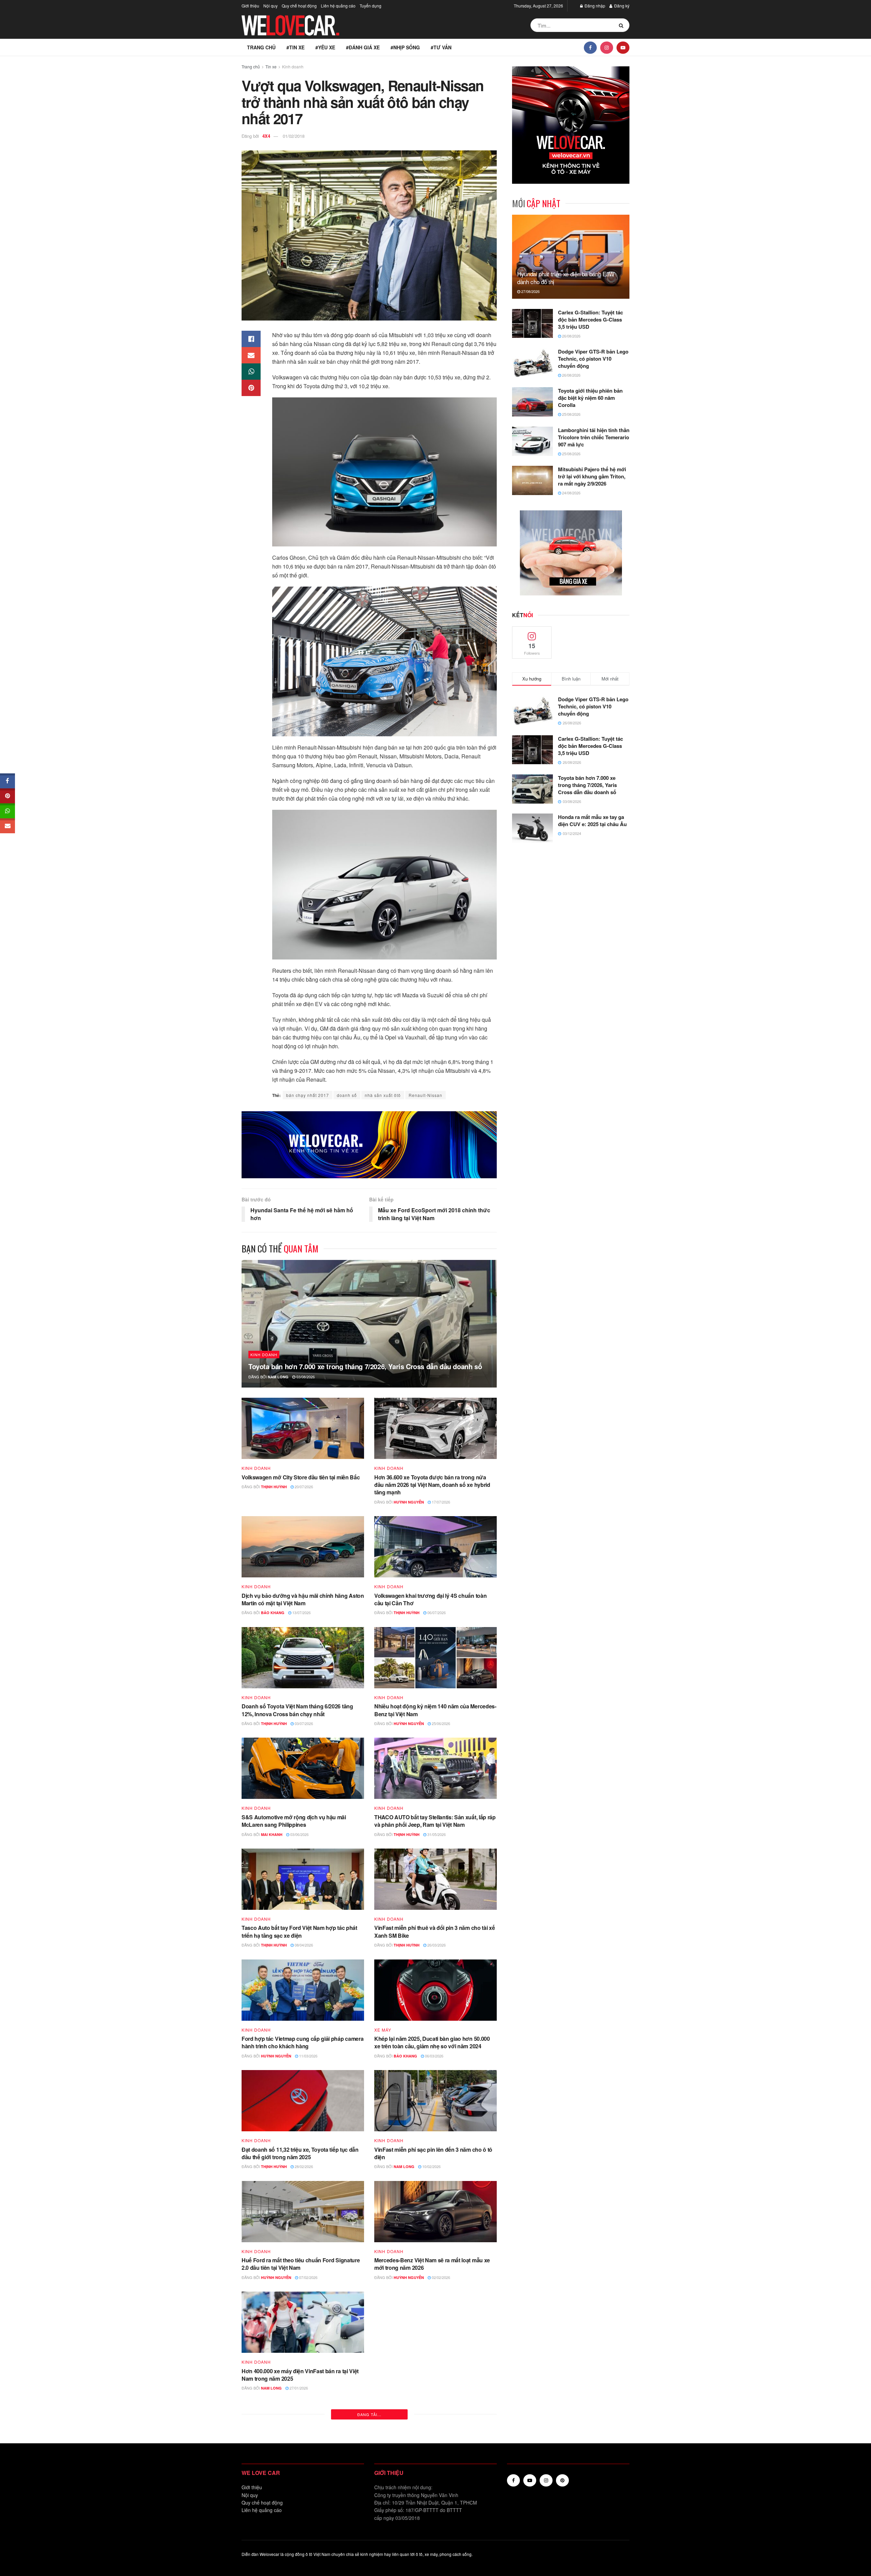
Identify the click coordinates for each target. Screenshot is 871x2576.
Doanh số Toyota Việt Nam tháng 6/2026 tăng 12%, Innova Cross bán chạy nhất (297, 1710)
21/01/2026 (440, 2499)
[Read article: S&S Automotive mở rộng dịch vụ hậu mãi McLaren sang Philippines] (303, 1768)
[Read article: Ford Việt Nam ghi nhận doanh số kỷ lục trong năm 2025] (435, 2433)
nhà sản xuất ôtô (383, 1095)
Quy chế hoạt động (299, 6)
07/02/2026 (308, 2277)
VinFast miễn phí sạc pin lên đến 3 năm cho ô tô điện (433, 2153)
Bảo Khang (273, 1613)
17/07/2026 (440, 1502)
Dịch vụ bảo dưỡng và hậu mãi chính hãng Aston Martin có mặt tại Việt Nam (303, 1599)
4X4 (266, 136)
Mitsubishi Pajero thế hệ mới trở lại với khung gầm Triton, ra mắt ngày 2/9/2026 (592, 476)
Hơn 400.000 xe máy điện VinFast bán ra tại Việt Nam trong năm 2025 (300, 2375)
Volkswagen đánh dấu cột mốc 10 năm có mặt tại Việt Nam (435, 2375)
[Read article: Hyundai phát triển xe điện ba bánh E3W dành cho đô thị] (571, 257)
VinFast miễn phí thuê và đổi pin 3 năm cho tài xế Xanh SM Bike (434, 1931)
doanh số (347, 1095)
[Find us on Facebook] (590, 47)
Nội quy (270, 6)
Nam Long (278, 1377)
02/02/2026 (440, 2277)
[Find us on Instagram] (607, 47)
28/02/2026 (303, 2166)
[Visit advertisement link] (369, 1145)
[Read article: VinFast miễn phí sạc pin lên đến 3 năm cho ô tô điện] (435, 2101)
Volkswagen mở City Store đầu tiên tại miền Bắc (301, 1477)
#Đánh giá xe (363, 47)
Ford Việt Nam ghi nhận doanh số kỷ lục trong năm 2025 (431, 2485)
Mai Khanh (272, 1834)
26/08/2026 (571, 336)
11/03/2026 (308, 2056)
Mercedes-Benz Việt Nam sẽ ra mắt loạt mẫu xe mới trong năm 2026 (432, 2264)
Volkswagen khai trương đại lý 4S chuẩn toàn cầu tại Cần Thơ (430, 1599)
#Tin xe (295, 47)
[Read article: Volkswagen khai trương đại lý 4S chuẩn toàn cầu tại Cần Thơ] (435, 1547)
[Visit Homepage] (291, 25)
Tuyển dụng (371, 6)
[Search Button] (622, 25)
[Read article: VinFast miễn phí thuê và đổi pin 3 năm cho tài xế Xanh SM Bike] (435, 1879)
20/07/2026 (303, 1487)
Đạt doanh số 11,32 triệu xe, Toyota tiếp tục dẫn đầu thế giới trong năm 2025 (300, 2153)
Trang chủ (261, 47)
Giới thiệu (250, 6)
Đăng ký (621, 6)
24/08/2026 (571, 493)
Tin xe (271, 67)
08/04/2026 (303, 1945)
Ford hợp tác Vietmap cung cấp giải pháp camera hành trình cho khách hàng (302, 2042)
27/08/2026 (530, 291)
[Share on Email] (251, 355)
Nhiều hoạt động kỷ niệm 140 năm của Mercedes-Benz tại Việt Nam (435, 1710)
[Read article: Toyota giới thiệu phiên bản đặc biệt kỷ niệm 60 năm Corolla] (532, 402)
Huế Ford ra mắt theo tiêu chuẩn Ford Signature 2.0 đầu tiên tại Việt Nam (301, 2264)
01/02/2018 (294, 136)
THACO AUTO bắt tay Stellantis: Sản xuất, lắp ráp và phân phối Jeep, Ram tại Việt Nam (435, 1821)
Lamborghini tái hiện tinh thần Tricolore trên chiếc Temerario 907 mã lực (594, 437)
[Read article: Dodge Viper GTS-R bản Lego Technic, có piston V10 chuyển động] (532, 363)
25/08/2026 (571, 414)
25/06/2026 (440, 1723)
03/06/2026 (299, 1834)
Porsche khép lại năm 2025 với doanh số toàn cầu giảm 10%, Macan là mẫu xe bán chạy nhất (299, 2485)
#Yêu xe (325, 47)
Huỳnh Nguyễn (409, 1502)
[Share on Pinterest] (251, 388)
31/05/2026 (436, 1834)
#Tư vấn (441, 47)
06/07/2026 (436, 1612)
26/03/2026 (436, 1945)
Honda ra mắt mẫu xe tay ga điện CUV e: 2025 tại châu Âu (592, 821)
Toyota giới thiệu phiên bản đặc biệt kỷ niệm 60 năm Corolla (590, 398)
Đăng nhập (594, 6)
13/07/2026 (301, 1612)
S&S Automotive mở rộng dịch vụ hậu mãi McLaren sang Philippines (294, 1821)
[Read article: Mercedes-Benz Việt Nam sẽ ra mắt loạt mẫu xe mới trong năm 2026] (435, 2212)
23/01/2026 (432, 2388)
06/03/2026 (434, 2056)
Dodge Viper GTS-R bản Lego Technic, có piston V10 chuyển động (593, 359)
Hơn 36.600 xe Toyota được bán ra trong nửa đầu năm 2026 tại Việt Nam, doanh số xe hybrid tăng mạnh (432, 1485)
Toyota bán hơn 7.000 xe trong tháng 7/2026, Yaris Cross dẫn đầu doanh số (365, 1366)
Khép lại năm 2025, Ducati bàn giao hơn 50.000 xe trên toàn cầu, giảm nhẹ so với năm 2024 (432, 2042)
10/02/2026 (431, 2166)
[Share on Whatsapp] (251, 372)
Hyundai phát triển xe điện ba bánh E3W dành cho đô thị (566, 278)
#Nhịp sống (405, 47)
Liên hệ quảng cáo (338, 6)
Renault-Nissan (425, 1095)
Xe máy (383, 2030)
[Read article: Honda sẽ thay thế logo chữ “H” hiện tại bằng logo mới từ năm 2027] (435, 2544)
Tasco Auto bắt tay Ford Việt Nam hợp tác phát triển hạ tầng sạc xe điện (299, 1931)
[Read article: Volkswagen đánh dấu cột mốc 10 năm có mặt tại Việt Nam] (435, 2322)
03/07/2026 (303, 1723)
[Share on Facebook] (251, 339)
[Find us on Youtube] (623, 47)
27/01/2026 (298, 2388)
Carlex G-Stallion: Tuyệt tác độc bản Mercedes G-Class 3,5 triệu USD (590, 319)
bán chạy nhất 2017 (308, 1095)
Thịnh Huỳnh (274, 1487)
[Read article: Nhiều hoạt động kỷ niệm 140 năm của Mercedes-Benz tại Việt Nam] (435, 1658)
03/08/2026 (305, 1377)
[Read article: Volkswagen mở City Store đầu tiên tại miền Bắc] (303, 1428)
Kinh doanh (293, 67)
